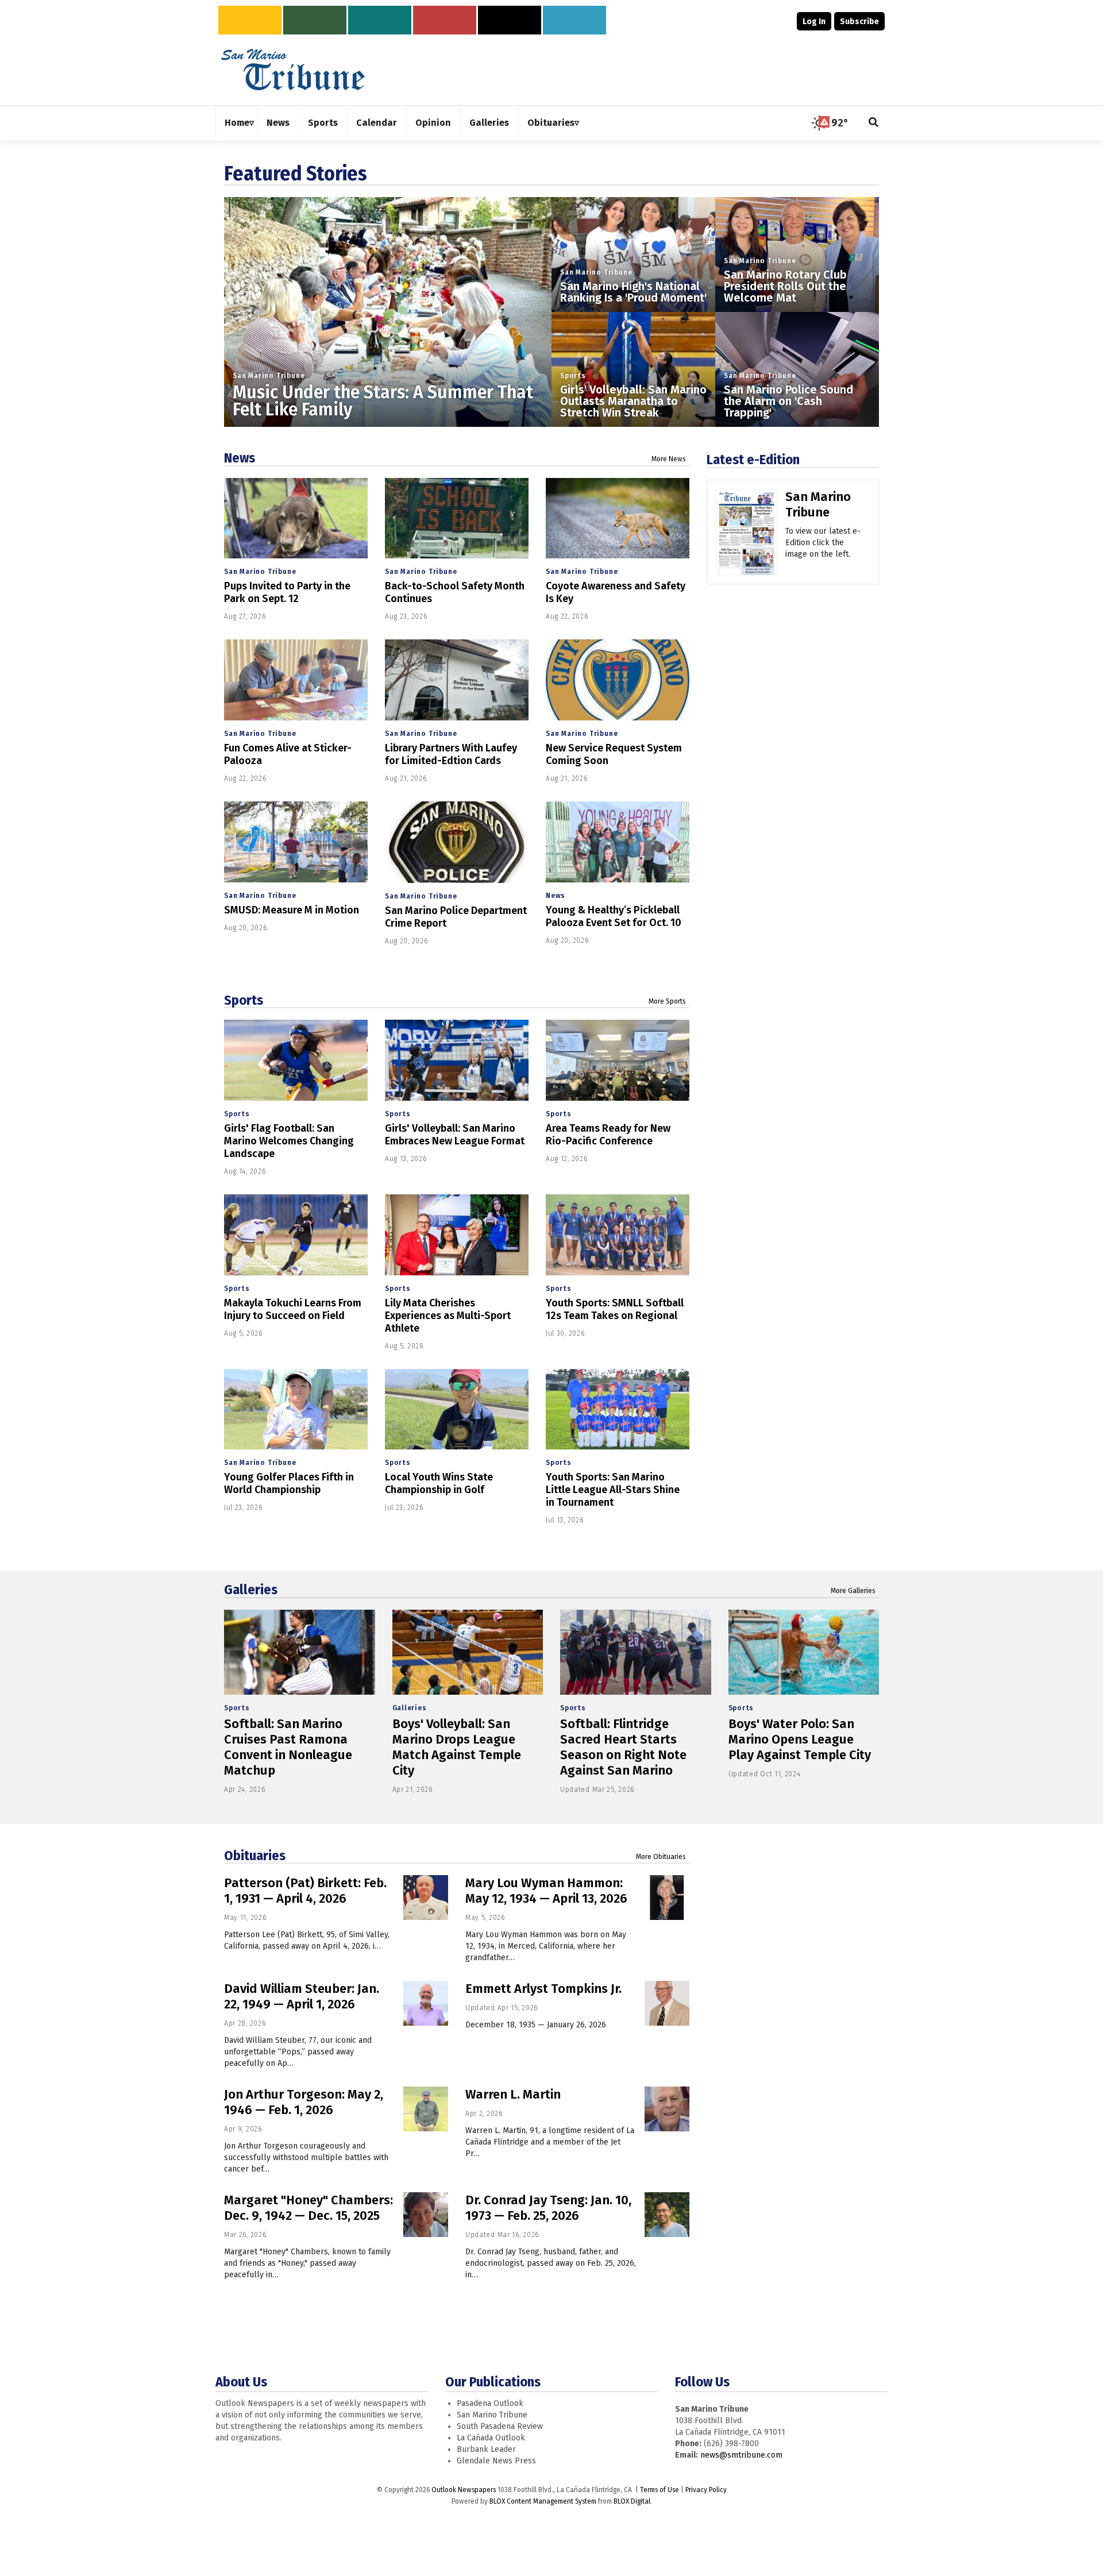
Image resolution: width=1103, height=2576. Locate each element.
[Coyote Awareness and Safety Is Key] (618, 518)
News (240, 458)
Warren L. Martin (513, 2094)
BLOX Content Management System (543, 2501)
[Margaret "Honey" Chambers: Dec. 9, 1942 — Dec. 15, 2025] (426, 2215)
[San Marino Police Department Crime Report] (457, 842)
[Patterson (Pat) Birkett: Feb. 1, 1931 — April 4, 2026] (426, 1898)
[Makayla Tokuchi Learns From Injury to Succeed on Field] (296, 1235)
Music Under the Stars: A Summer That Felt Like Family (383, 401)
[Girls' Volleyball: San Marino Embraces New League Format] (457, 1060)
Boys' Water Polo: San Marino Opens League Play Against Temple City (800, 1739)
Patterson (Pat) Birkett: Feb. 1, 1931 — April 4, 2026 (305, 1891)
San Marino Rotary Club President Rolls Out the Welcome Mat (785, 286)
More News (669, 459)
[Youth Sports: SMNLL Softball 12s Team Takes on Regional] (618, 1235)
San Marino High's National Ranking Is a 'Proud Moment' (633, 292)
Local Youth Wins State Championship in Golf (439, 1483)
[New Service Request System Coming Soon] (618, 680)
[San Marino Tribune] (747, 536)
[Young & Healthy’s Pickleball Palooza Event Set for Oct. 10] (618, 842)
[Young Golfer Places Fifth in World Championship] (296, 1410)
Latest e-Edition (753, 460)
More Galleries (853, 1591)
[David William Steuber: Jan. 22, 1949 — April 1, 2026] (426, 2003)
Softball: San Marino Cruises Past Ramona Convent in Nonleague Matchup (288, 1747)
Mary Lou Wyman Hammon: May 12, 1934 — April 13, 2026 (546, 1891)
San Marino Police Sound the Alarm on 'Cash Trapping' (788, 401)
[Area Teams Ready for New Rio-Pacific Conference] (618, 1060)
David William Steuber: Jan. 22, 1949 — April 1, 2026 (302, 1996)
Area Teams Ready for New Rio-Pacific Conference (608, 1135)
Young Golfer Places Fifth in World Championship (289, 1483)
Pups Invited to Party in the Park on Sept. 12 (287, 592)
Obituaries (255, 1856)
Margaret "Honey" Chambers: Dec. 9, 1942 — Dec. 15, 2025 (308, 2208)
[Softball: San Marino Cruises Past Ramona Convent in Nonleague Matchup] (300, 1652)
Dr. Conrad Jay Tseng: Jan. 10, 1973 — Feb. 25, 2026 (548, 2208)
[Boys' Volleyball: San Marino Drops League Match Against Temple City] (468, 1652)
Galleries (251, 1590)
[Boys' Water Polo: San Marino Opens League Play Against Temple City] (804, 1652)
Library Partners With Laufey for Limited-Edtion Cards (451, 754)
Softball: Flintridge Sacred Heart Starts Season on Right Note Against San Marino (623, 1747)
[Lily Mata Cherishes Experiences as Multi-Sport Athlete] (457, 1235)
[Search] (874, 123)
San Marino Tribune (269, 376)
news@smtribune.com (741, 2455)
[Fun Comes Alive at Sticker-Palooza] (296, 680)
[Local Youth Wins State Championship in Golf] (457, 1410)
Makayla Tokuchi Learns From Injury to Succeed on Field (293, 1309)
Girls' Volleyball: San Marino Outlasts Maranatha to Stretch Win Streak (633, 401)
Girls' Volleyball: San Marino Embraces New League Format (455, 1135)
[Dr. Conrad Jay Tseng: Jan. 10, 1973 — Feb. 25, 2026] (667, 2215)
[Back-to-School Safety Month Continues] (457, 518)
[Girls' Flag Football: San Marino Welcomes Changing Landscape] (296, 1060)
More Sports (667, 1001)
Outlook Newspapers (464, 2490)
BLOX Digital (632, 2501)
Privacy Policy (706, 2490)
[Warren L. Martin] (667, 2109)
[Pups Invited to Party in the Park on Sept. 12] (296, 518)
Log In (814, 22)
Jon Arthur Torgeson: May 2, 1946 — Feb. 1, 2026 (304, 2102)
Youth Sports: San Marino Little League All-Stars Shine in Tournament (613, 1490)
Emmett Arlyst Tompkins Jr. (543, 1989)
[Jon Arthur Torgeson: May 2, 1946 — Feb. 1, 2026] (426, 2109)
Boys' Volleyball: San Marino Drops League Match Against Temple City (457, 1747)
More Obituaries (661, 1857)
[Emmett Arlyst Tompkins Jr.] (667, 2003)
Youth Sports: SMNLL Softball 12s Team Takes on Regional (615, 1309)
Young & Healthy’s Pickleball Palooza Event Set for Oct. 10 (614, 916)
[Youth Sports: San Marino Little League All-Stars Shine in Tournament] (618, 1410)
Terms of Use (660, 2490)
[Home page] (293, 69)
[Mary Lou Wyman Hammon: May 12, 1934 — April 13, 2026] (667, 1898)
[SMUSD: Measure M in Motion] (296, 842)
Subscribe (859, 22)
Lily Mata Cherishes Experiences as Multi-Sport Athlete (448, 1316)
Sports (573, 376)
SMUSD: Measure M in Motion (292, 910)
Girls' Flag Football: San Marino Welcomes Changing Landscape (289, 1141)
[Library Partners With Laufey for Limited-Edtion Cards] (457, 680)
